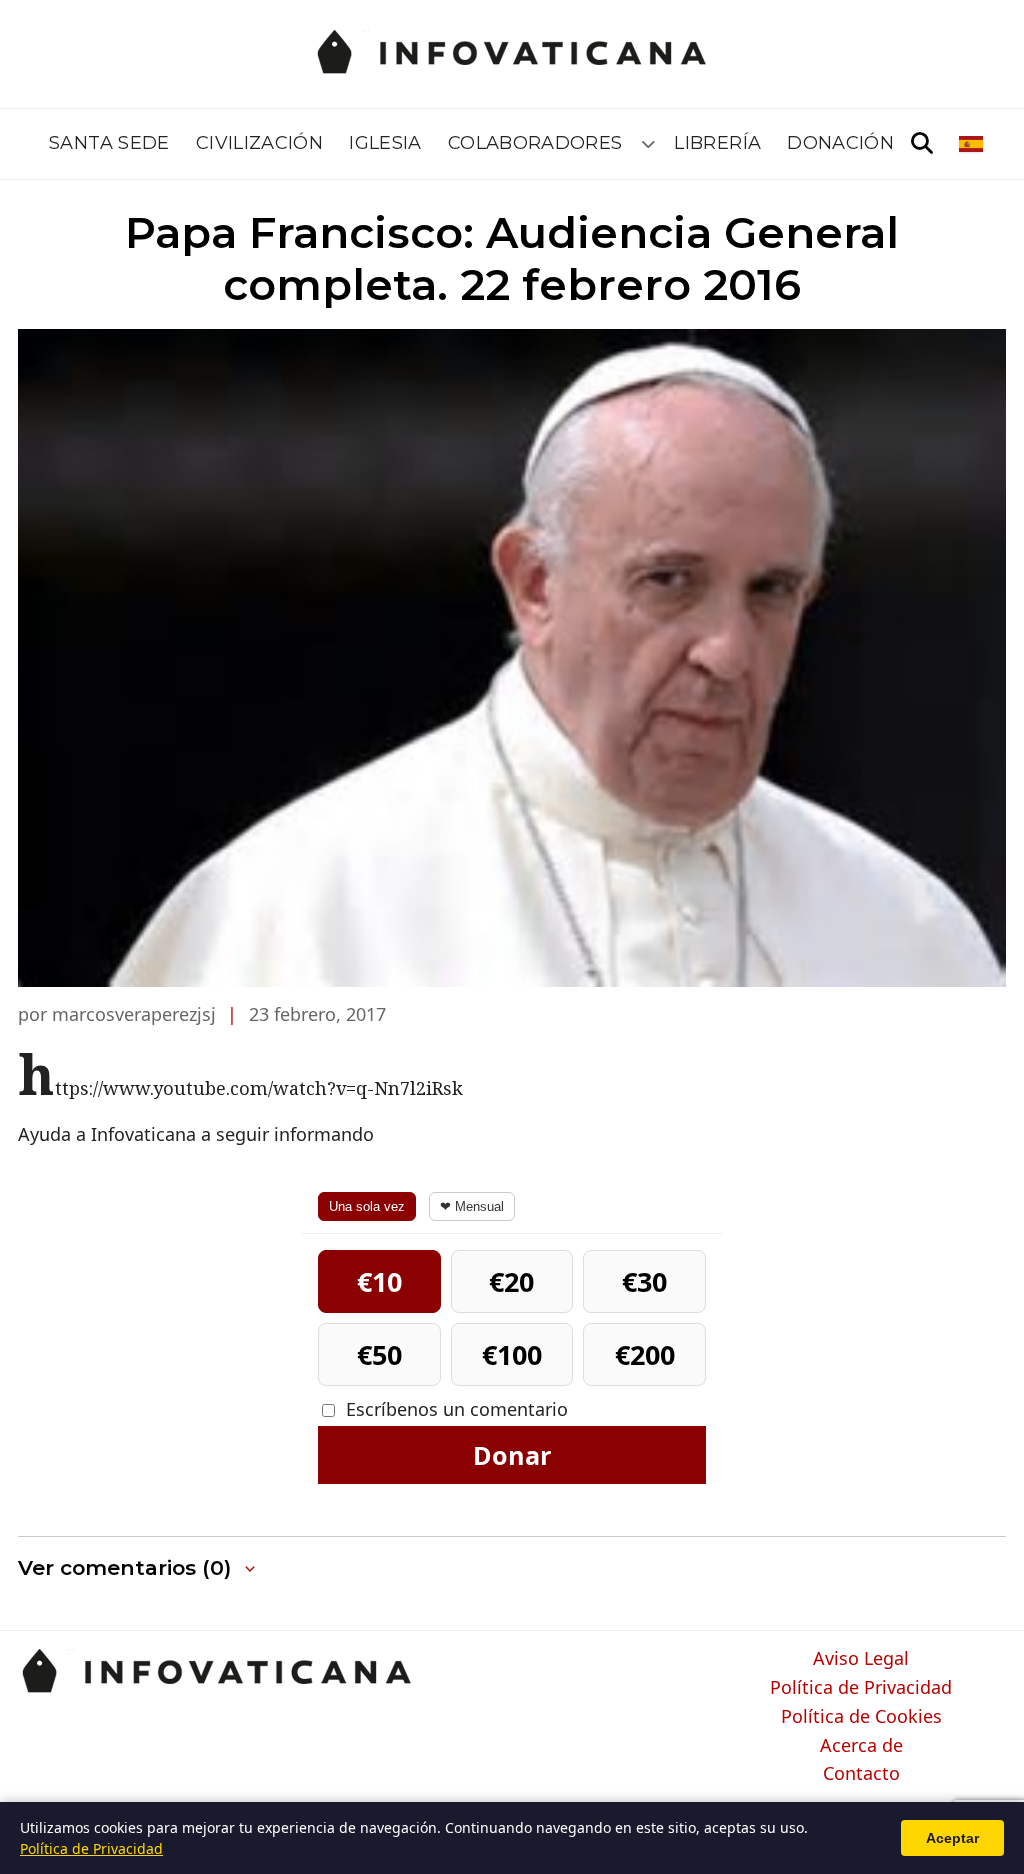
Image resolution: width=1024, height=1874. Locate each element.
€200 (645, 1354)
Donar (512, 1455)
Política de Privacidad (861, 1688)
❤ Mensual (472, 1206)
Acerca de (861, 1746)
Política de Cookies (861, 1717)
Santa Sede (109, 143)
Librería (717, 143)
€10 (379, 1281)
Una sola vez (367, 1206)
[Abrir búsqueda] (922, 144)
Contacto (861, 1774)
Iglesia (385, 143)
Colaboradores (535, 143)
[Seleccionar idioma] (972, 144)
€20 (511, 1281)
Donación (840, 143)
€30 (644, 1281)
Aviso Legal (861, 1659)
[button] (138, 1568)
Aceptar (952, 1838)
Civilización (259, 143)
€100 (512, 1354)
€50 (379, 1354)
